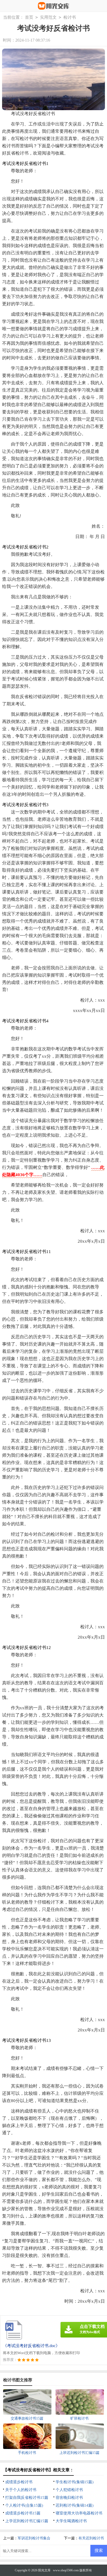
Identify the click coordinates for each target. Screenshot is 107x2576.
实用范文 (48, 17)
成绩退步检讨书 (19, 2482)
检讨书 (70, 17)
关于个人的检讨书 (21, 2490)
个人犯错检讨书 (69, 2490)
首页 (29, 17)
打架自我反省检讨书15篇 (27, 2498)
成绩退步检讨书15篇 (23, 2513)
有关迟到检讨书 (91, 2538)
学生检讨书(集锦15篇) (75, 2482)
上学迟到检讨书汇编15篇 (27, 2521)
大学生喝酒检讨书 (71, 2521)
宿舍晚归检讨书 (69, 2498)
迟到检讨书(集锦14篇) (75, 2505)
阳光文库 (44, 2570)
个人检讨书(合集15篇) (24, 2505)
